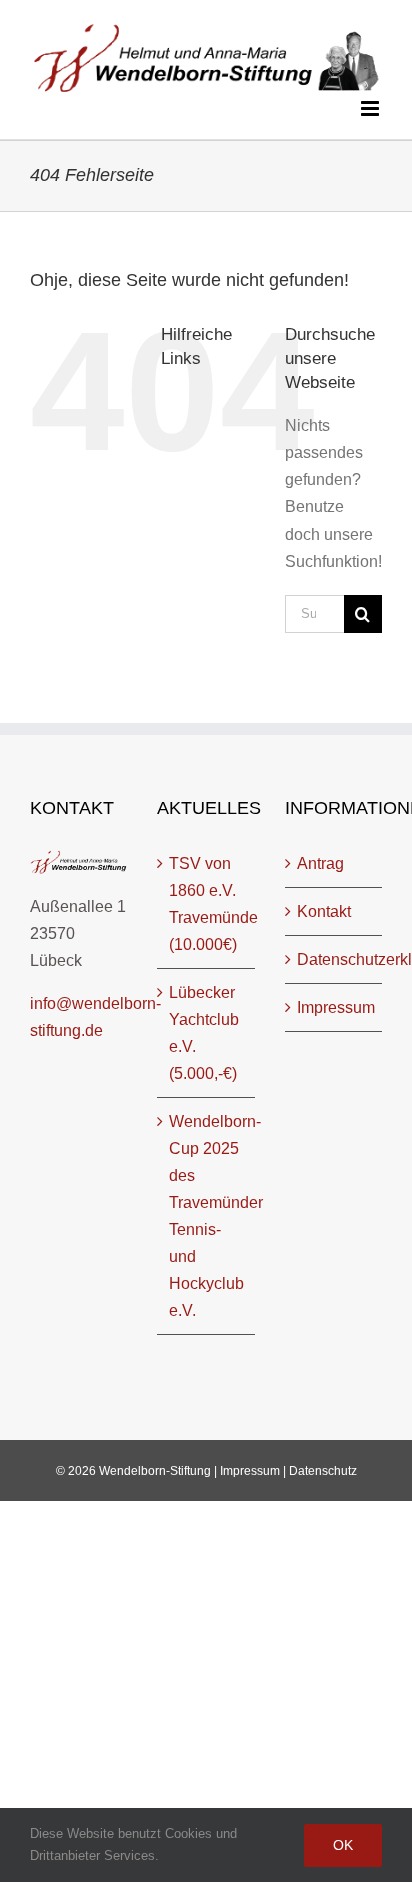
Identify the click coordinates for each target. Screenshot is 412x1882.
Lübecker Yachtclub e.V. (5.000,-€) (204, 1033)
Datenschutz (323, 1471)
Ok (343, 1845)
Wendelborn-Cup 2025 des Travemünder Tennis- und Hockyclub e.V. (206, 1216)
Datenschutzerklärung (334, 959)
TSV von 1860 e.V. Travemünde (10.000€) (206, 904)
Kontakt (324, 911)
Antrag (320, 863)
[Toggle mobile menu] (371, 108)
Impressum (334, 1007)
